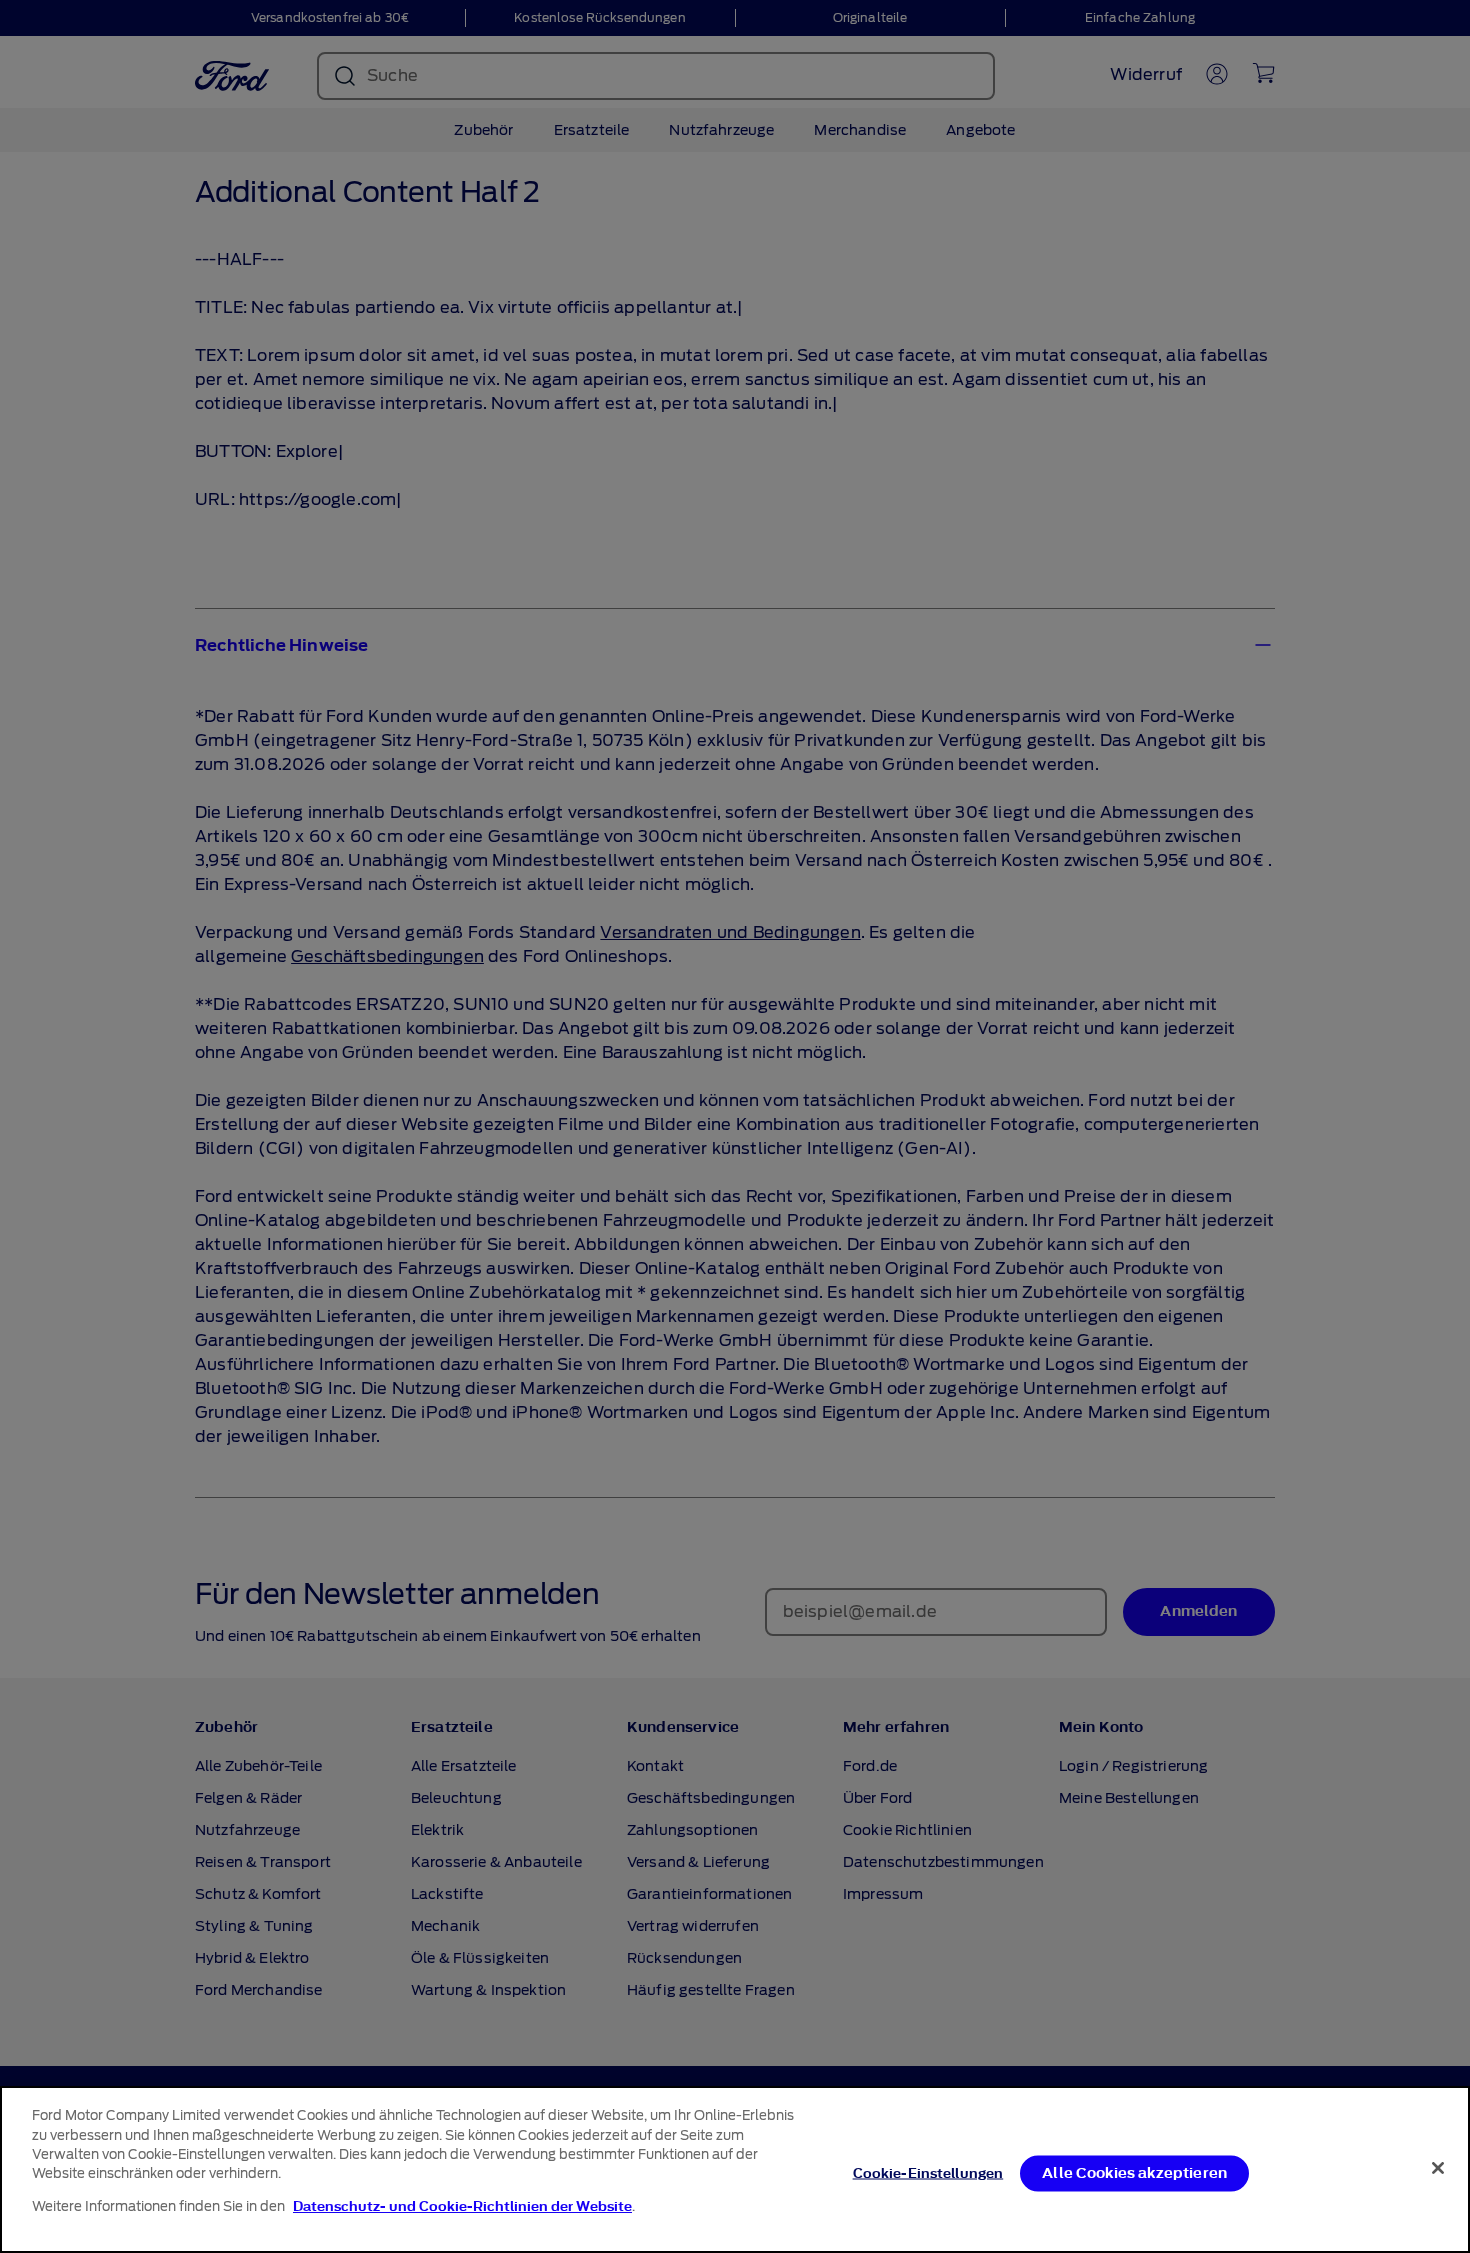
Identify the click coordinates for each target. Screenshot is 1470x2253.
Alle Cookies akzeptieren (1134, 2172)
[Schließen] (1438, 2168)
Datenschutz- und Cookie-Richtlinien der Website (462, 2206)
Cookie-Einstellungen (928, 2172)
